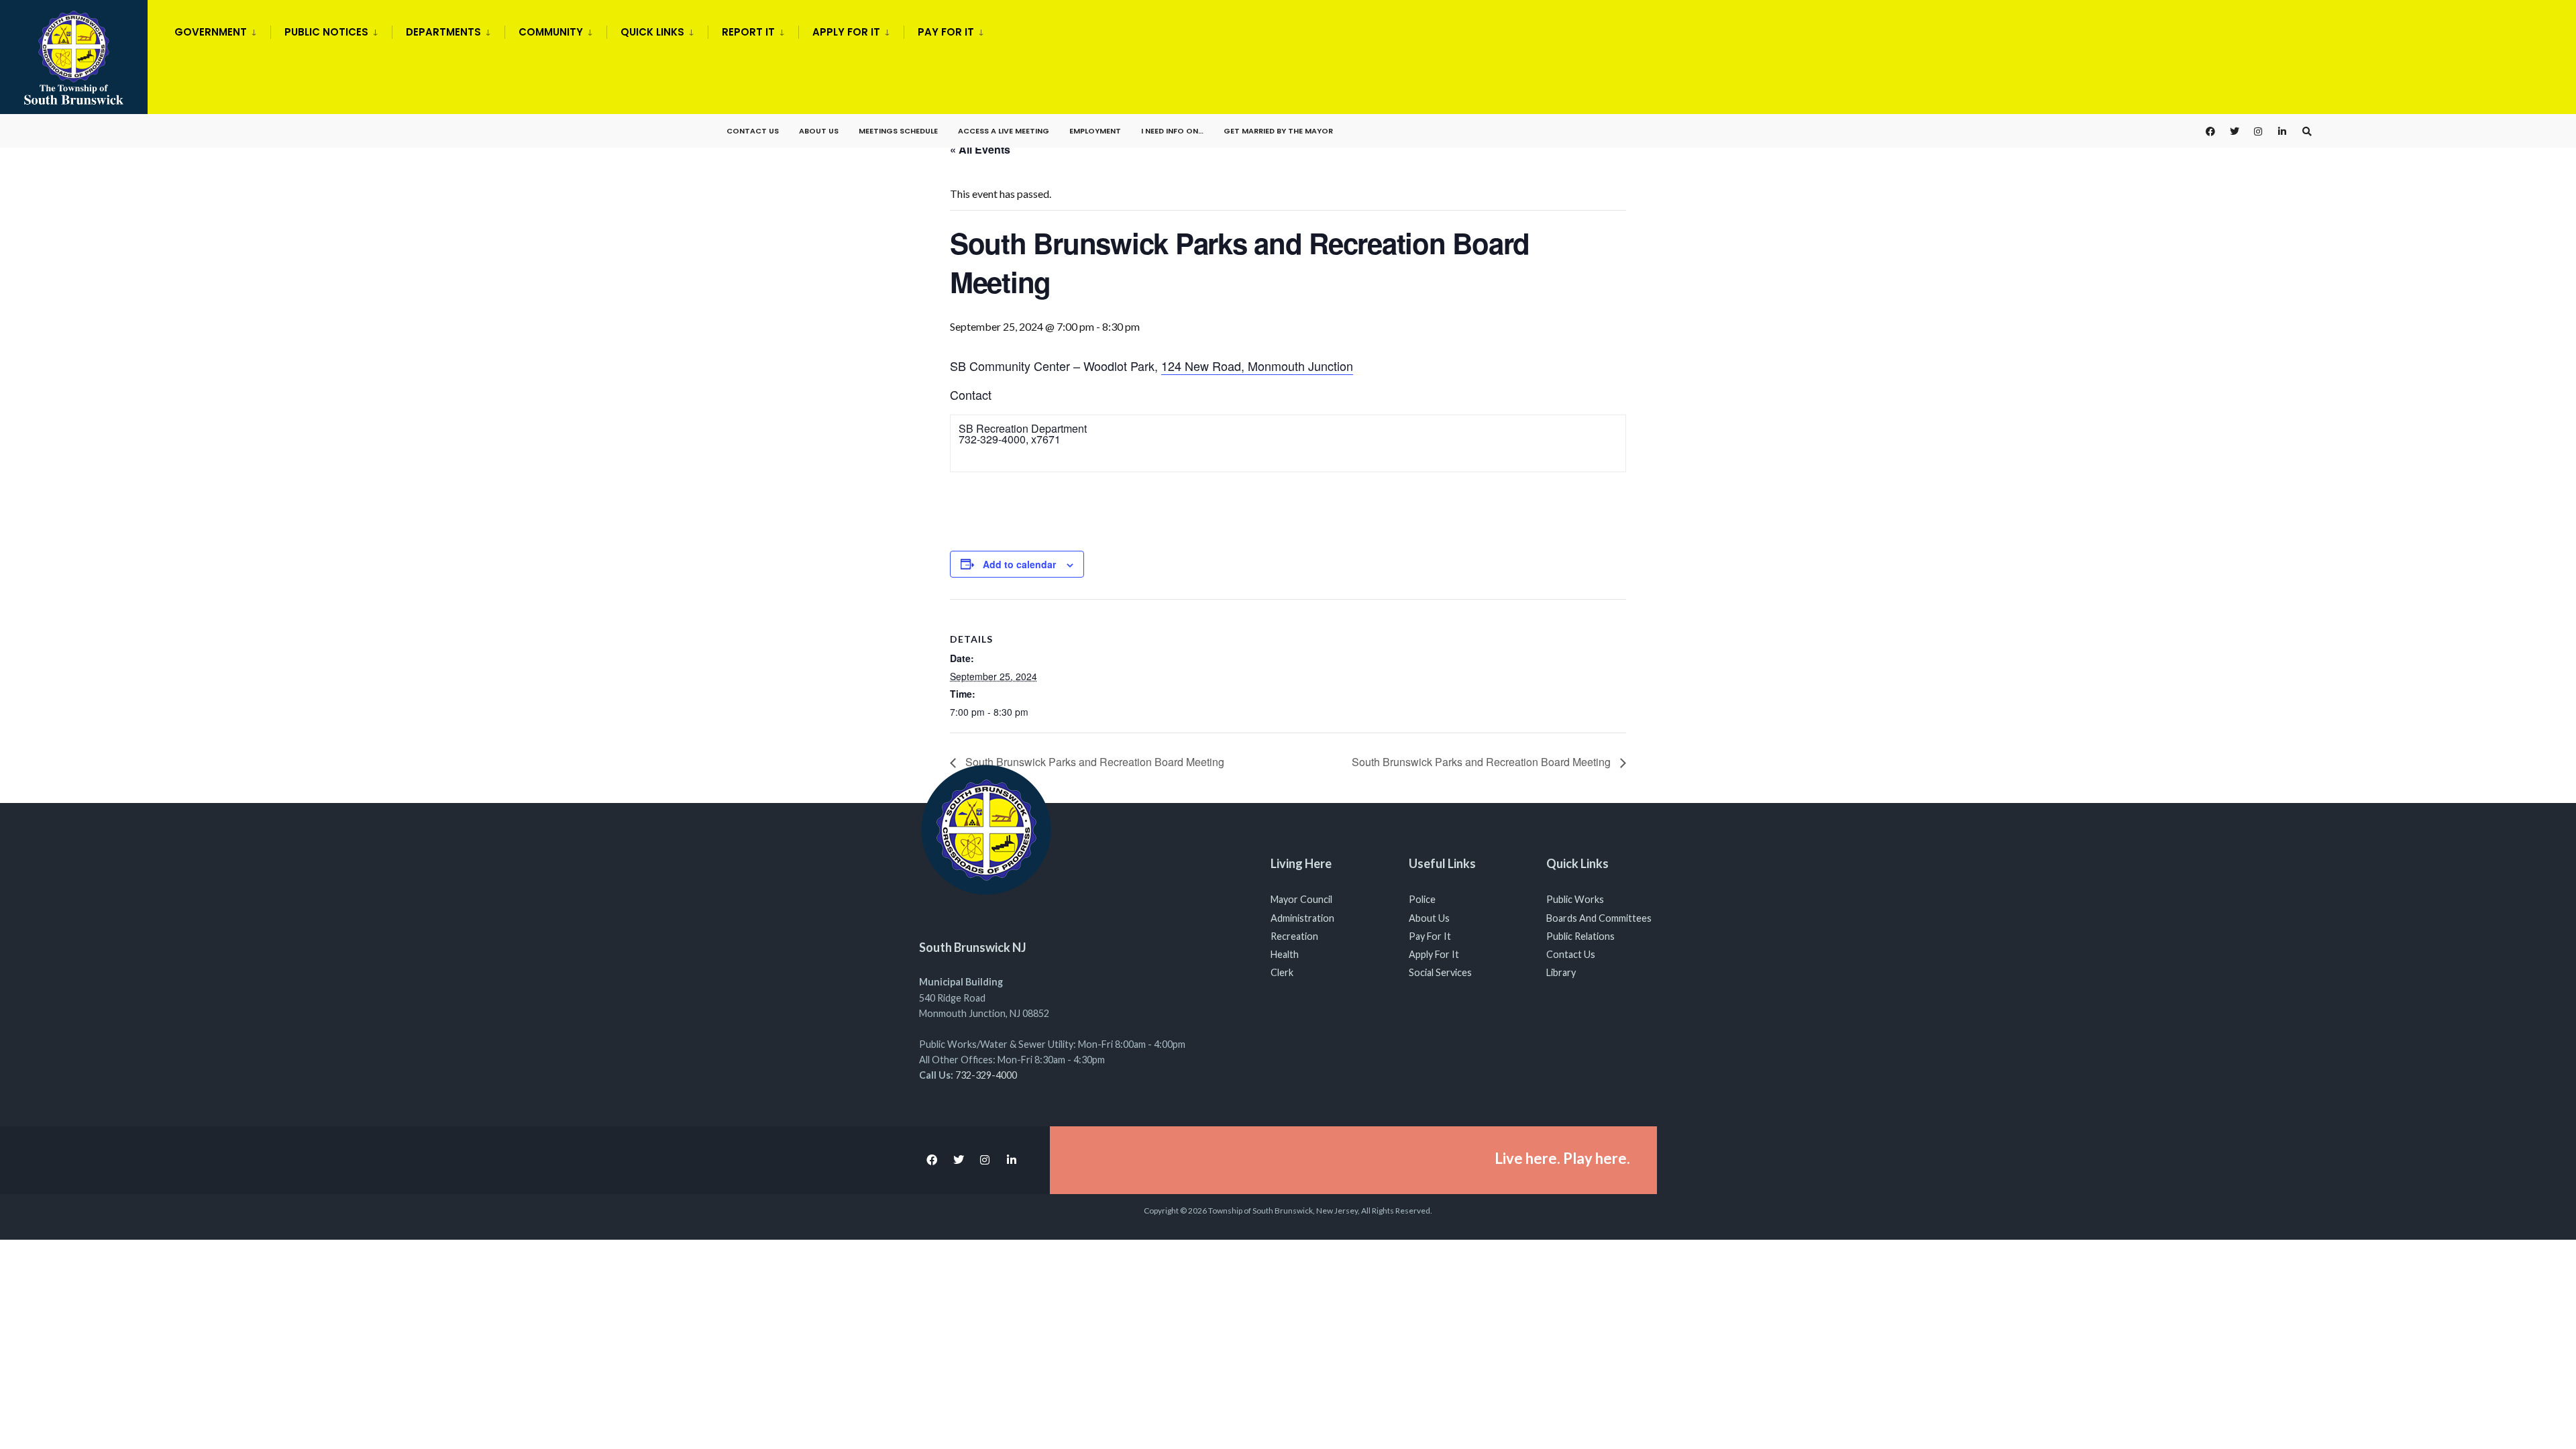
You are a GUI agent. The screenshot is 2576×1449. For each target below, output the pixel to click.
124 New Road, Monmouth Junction (1257, 366)
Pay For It (1430, 936)
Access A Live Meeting (1004, 131)
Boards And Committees (1599, 918)
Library (1561, 972)
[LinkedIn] (2283, 131)
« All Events (980, 149)
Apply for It (846, 32)
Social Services (1440, 972)
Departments (443, 32)
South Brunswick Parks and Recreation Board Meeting (1093, 762)
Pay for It (946, 32)
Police (1422, 899)
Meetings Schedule (898, 131)
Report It (748, 32)
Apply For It (1434, 954)
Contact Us (753, 131)
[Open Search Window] (2307, 131)
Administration (1302, 918)
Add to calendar (1019, 565)
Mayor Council (1301, 899)
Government (211, 32)
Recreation (1294, 936)
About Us (819, 131)
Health (1285, 954)
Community (551, 32)
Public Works (1575, 899)
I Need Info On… (1172, 131)
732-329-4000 (986, 1075)
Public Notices (326, 32)
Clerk (1282, 972)
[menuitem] (222, 30)
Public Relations (1580, 936)
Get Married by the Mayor (1278, 131)
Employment (1095, 131)
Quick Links (652, 32)
